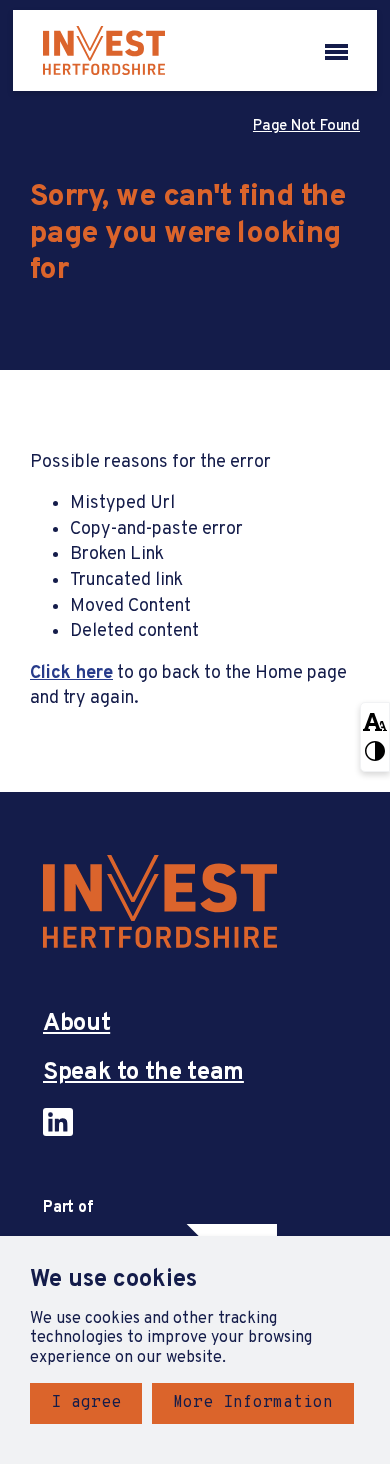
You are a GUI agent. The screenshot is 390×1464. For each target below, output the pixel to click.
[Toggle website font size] (375, 720)
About (76, 1024)
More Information (253, 1403)
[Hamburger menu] (336, 50)
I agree (86, 1403)
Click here (71, 673)
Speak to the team (143, 1073)
